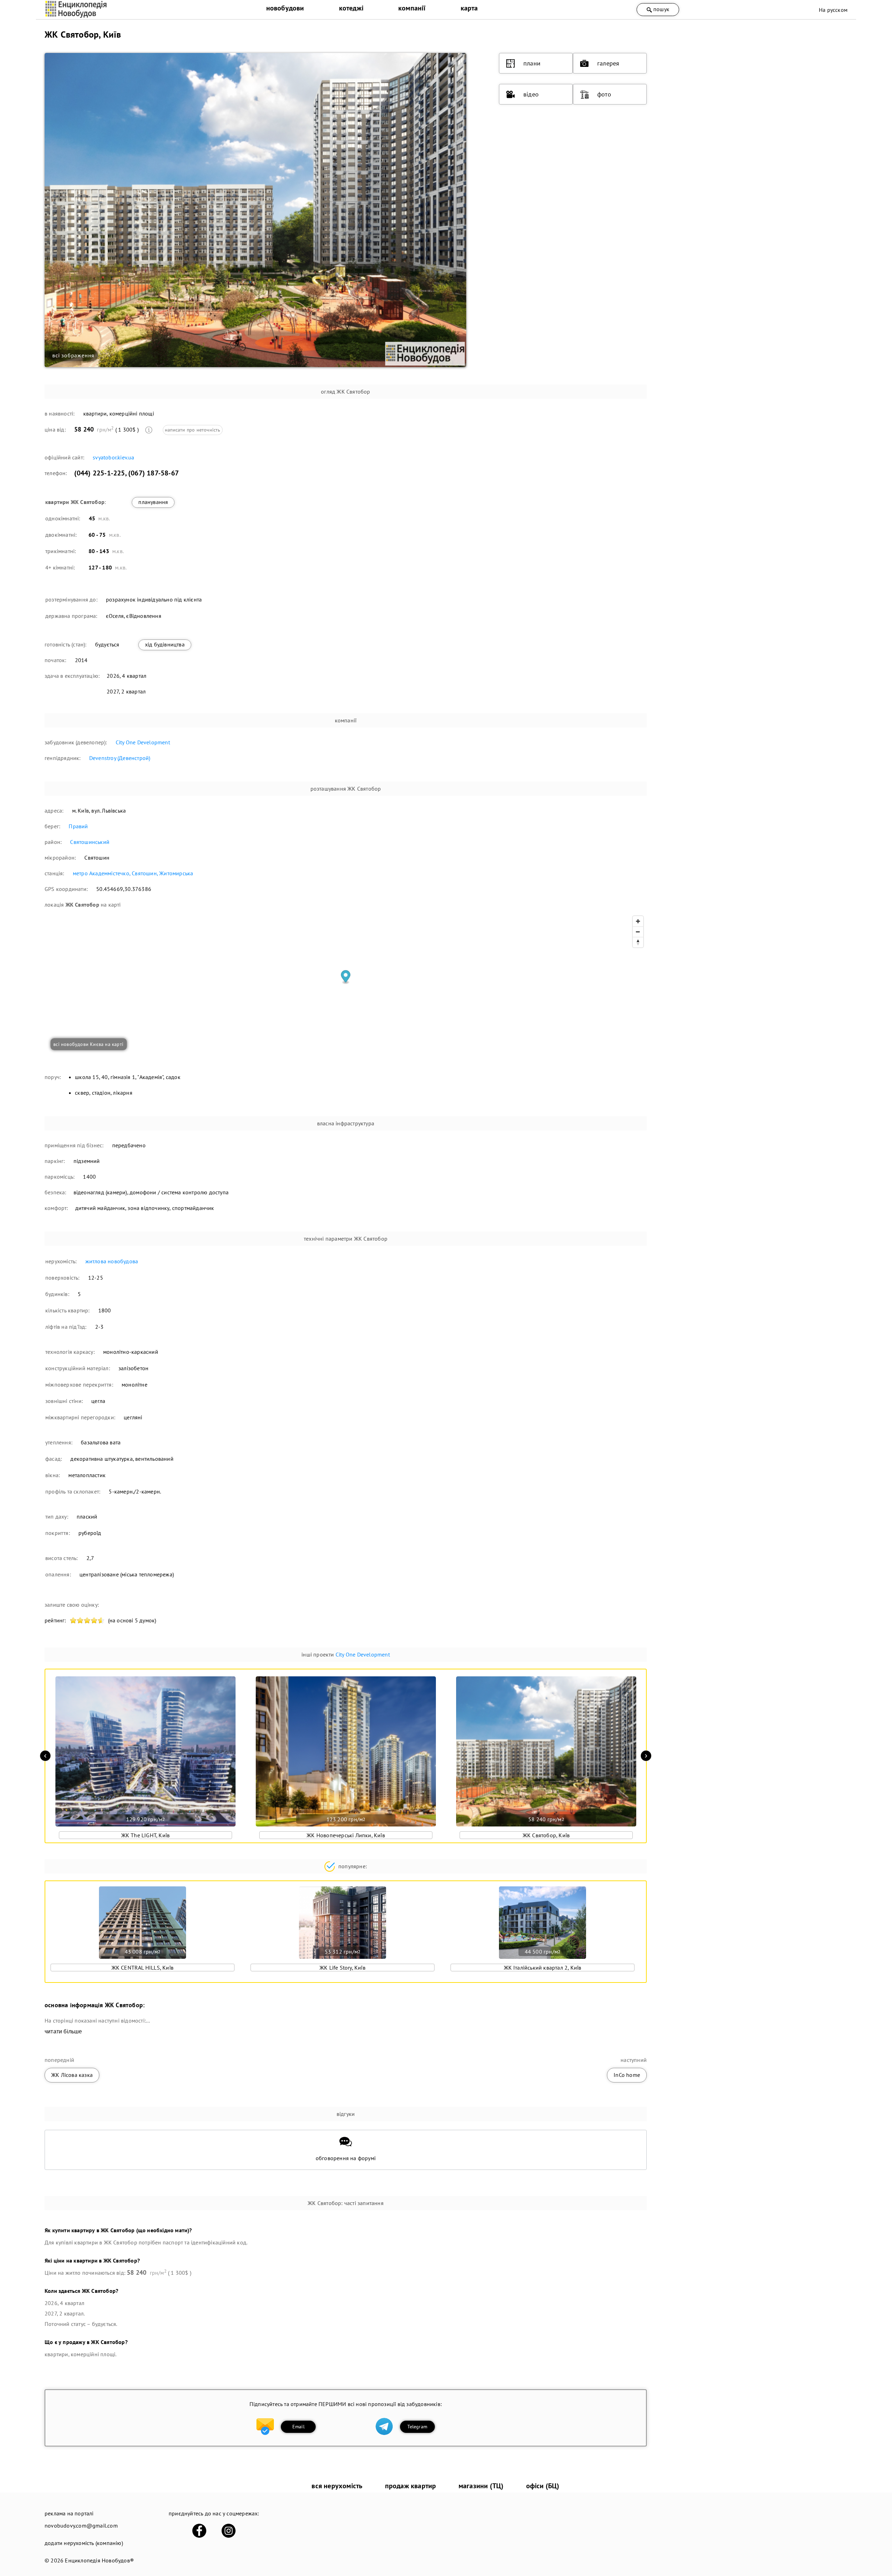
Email (298, 2427)
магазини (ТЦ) (481, 2486)
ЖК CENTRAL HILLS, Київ (143, 1968)
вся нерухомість (337, 2486)
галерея (608, 63)
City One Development (143, 742)
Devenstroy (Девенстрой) (120, 758)
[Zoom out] (638, 932)
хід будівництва (165, 644)
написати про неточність (193, 430)
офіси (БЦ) (543, 2486)
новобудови (285, 8)
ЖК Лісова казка (72, 2075)
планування (153, 502)
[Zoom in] (638, 921)
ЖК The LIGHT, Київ (146, 1835)
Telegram (417, 2427)
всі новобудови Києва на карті (88, 1044)
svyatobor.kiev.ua (113, 457)
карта (469, 8)
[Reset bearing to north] (638, 942)
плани (532, 63)
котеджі (351, 8)
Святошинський (90, 842)
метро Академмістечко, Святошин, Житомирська (133, 873)
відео (531, 94)
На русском (833, 10)
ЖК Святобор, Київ (546, 1835)
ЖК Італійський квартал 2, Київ (543, 1968)
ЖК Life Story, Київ (343, 1968)
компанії (412, 8)
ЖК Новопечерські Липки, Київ (346, 1835)
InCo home (627, 2075)
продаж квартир (411, 2486)
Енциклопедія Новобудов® (99, 2560)
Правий (78, 826)
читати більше (63, 2031)
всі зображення (73, 355)
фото (604, 94)
